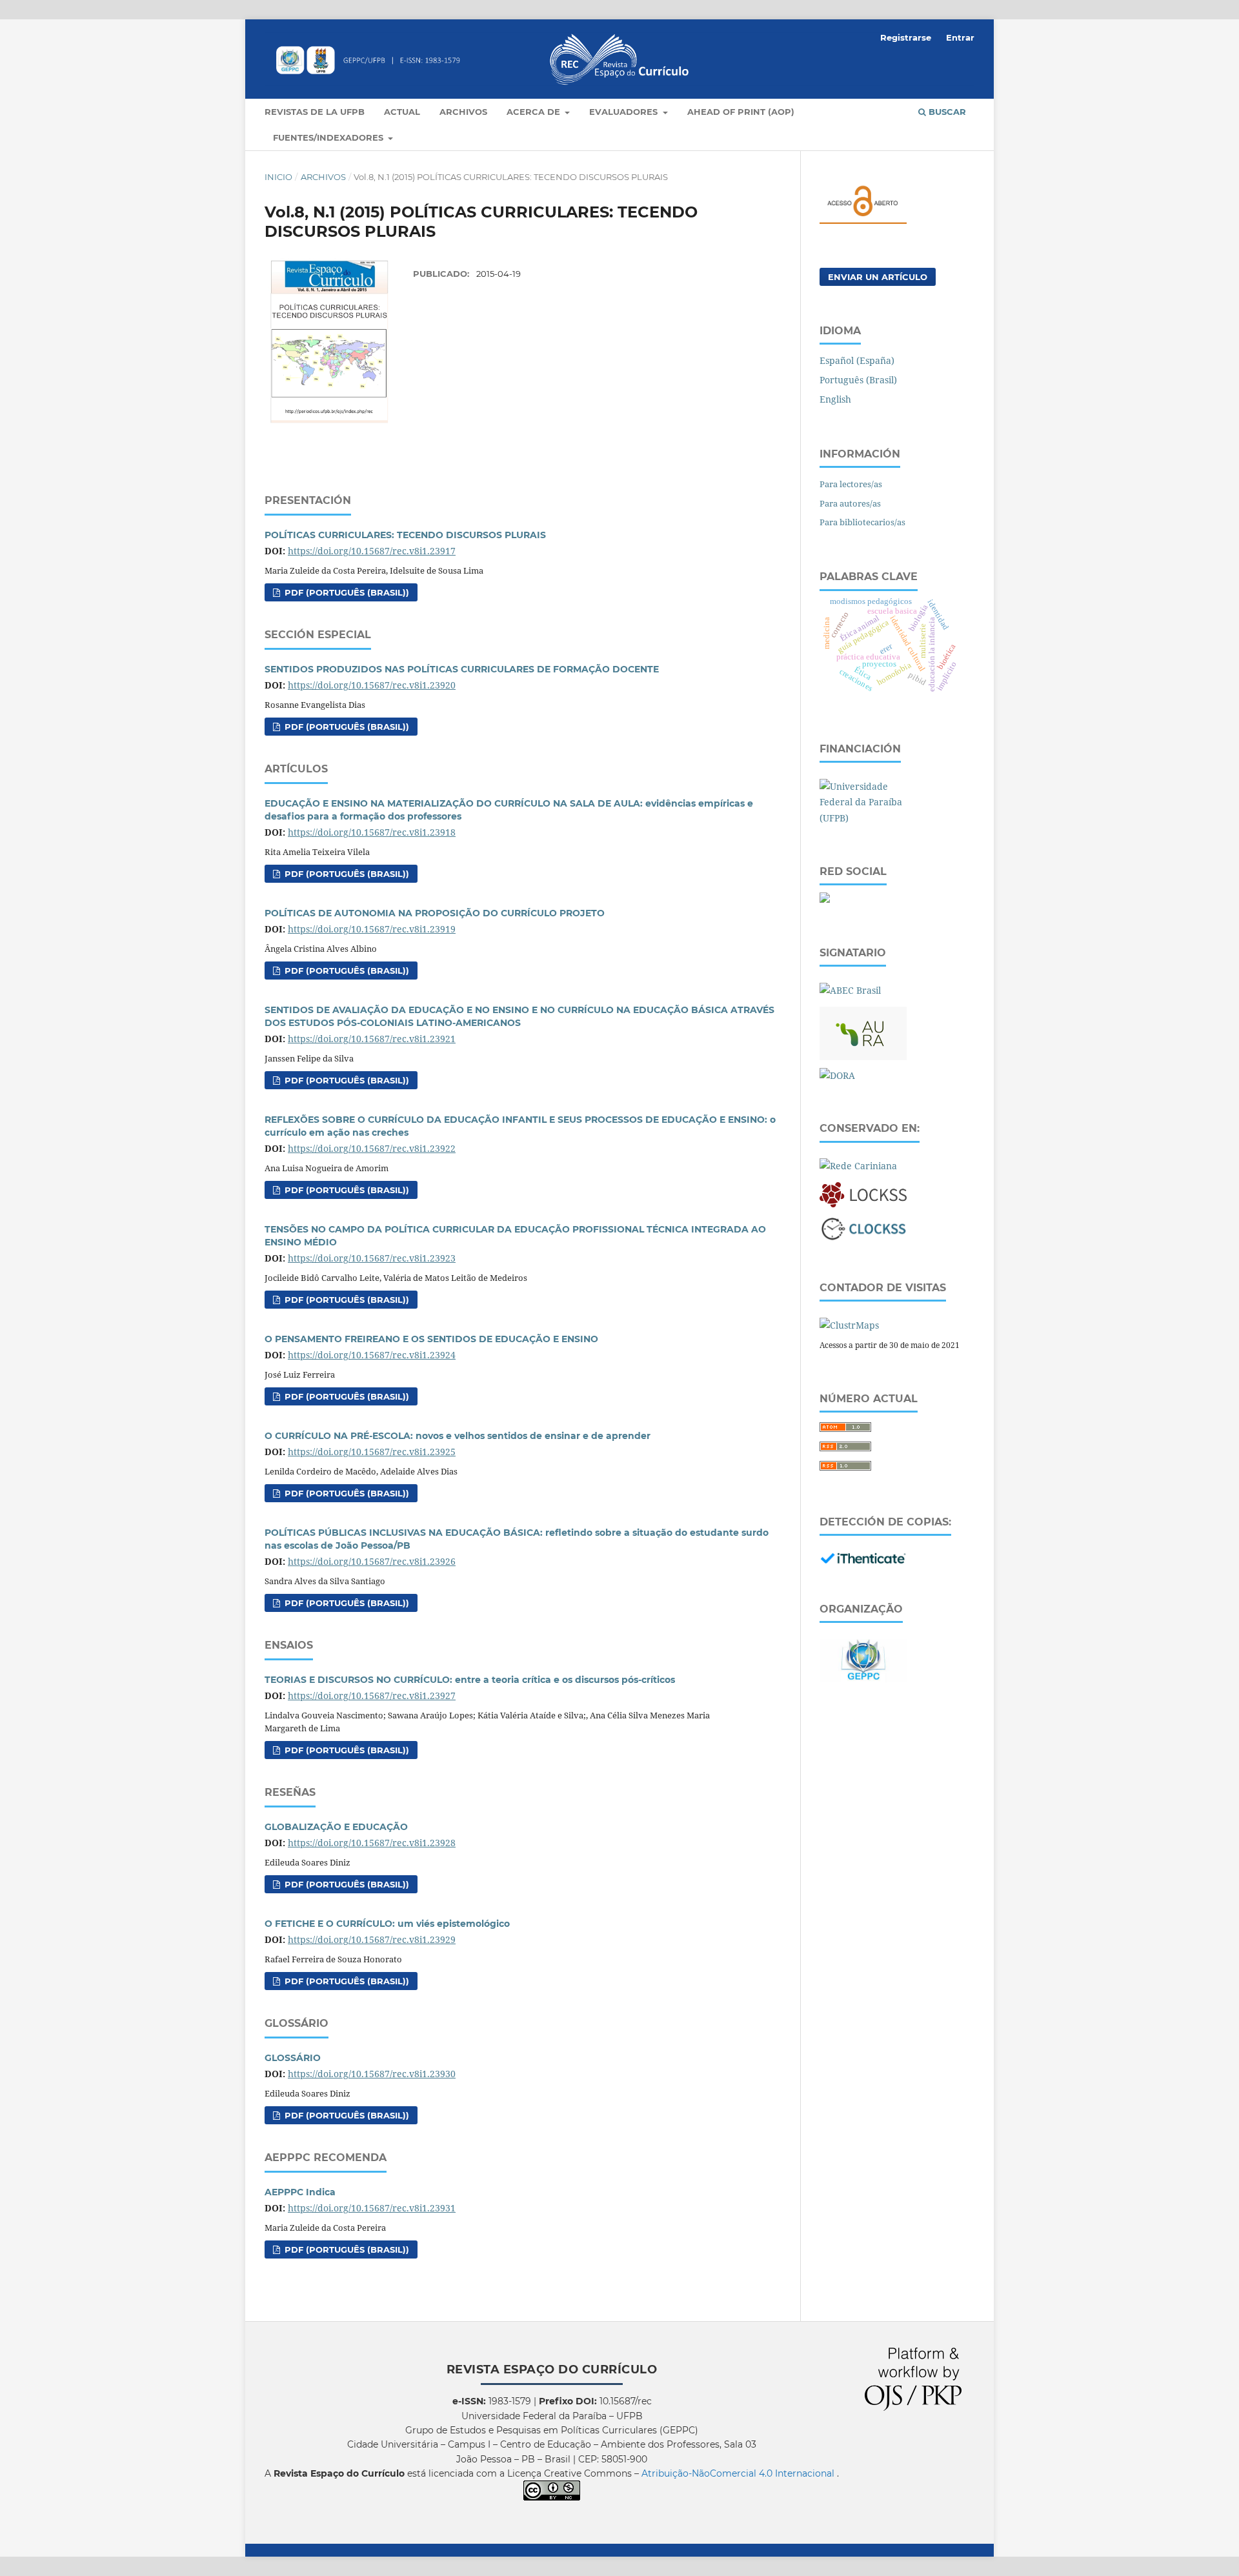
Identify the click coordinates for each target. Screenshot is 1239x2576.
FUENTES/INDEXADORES (329, 137)
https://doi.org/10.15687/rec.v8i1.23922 (372, 1148)
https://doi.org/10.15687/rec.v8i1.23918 (372, 832)
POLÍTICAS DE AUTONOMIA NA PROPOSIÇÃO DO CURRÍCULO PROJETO (435, 913)
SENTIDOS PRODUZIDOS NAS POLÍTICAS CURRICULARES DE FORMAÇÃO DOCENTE (462, 669)
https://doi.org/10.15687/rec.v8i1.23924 (372, 1355)
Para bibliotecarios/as (862, 522)
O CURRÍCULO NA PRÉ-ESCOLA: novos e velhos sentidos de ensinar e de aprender (458, 1436)
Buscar (946, 112)
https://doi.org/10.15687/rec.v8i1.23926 (372, 1561)
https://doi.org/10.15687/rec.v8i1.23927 (372, 1696)
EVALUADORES (625, 112)
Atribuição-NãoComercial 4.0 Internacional (739, 2473)
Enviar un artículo (878, 277)
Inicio (278, 177)
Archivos (463, 112)
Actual (402, 112)
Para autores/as (850, 503)
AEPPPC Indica (300, 2192)
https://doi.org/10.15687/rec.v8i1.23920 (372, 685)
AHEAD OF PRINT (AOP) (741, 112)
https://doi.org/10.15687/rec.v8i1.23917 (372, 551)
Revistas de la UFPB (315, 112)
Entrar (960, 37)
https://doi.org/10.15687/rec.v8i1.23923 (372, 1258)
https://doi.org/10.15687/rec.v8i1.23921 (372, 1039)
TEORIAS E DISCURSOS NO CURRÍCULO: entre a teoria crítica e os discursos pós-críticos (470, 1680)
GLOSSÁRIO (293, 2058)
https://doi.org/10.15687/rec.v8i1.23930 (372, 2074)
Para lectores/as (851, 484)
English (835, 399)
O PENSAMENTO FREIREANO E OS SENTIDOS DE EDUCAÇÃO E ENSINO (431, 1339)
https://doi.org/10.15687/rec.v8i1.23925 (372, 1452)
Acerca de (535, 112)
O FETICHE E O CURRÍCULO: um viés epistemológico (387, 1924)
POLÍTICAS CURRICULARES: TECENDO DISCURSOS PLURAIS (405, 535)
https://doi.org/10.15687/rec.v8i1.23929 (372, 1939)
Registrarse (906, 37)
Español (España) (857, 360)
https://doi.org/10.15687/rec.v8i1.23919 (372, 929)
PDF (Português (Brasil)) (346, 592)
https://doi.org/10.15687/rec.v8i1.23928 (372, 1843)
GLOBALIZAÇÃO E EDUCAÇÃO (336, 1827)
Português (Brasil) (858, 380)
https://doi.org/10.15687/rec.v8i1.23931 (372, 2208)
